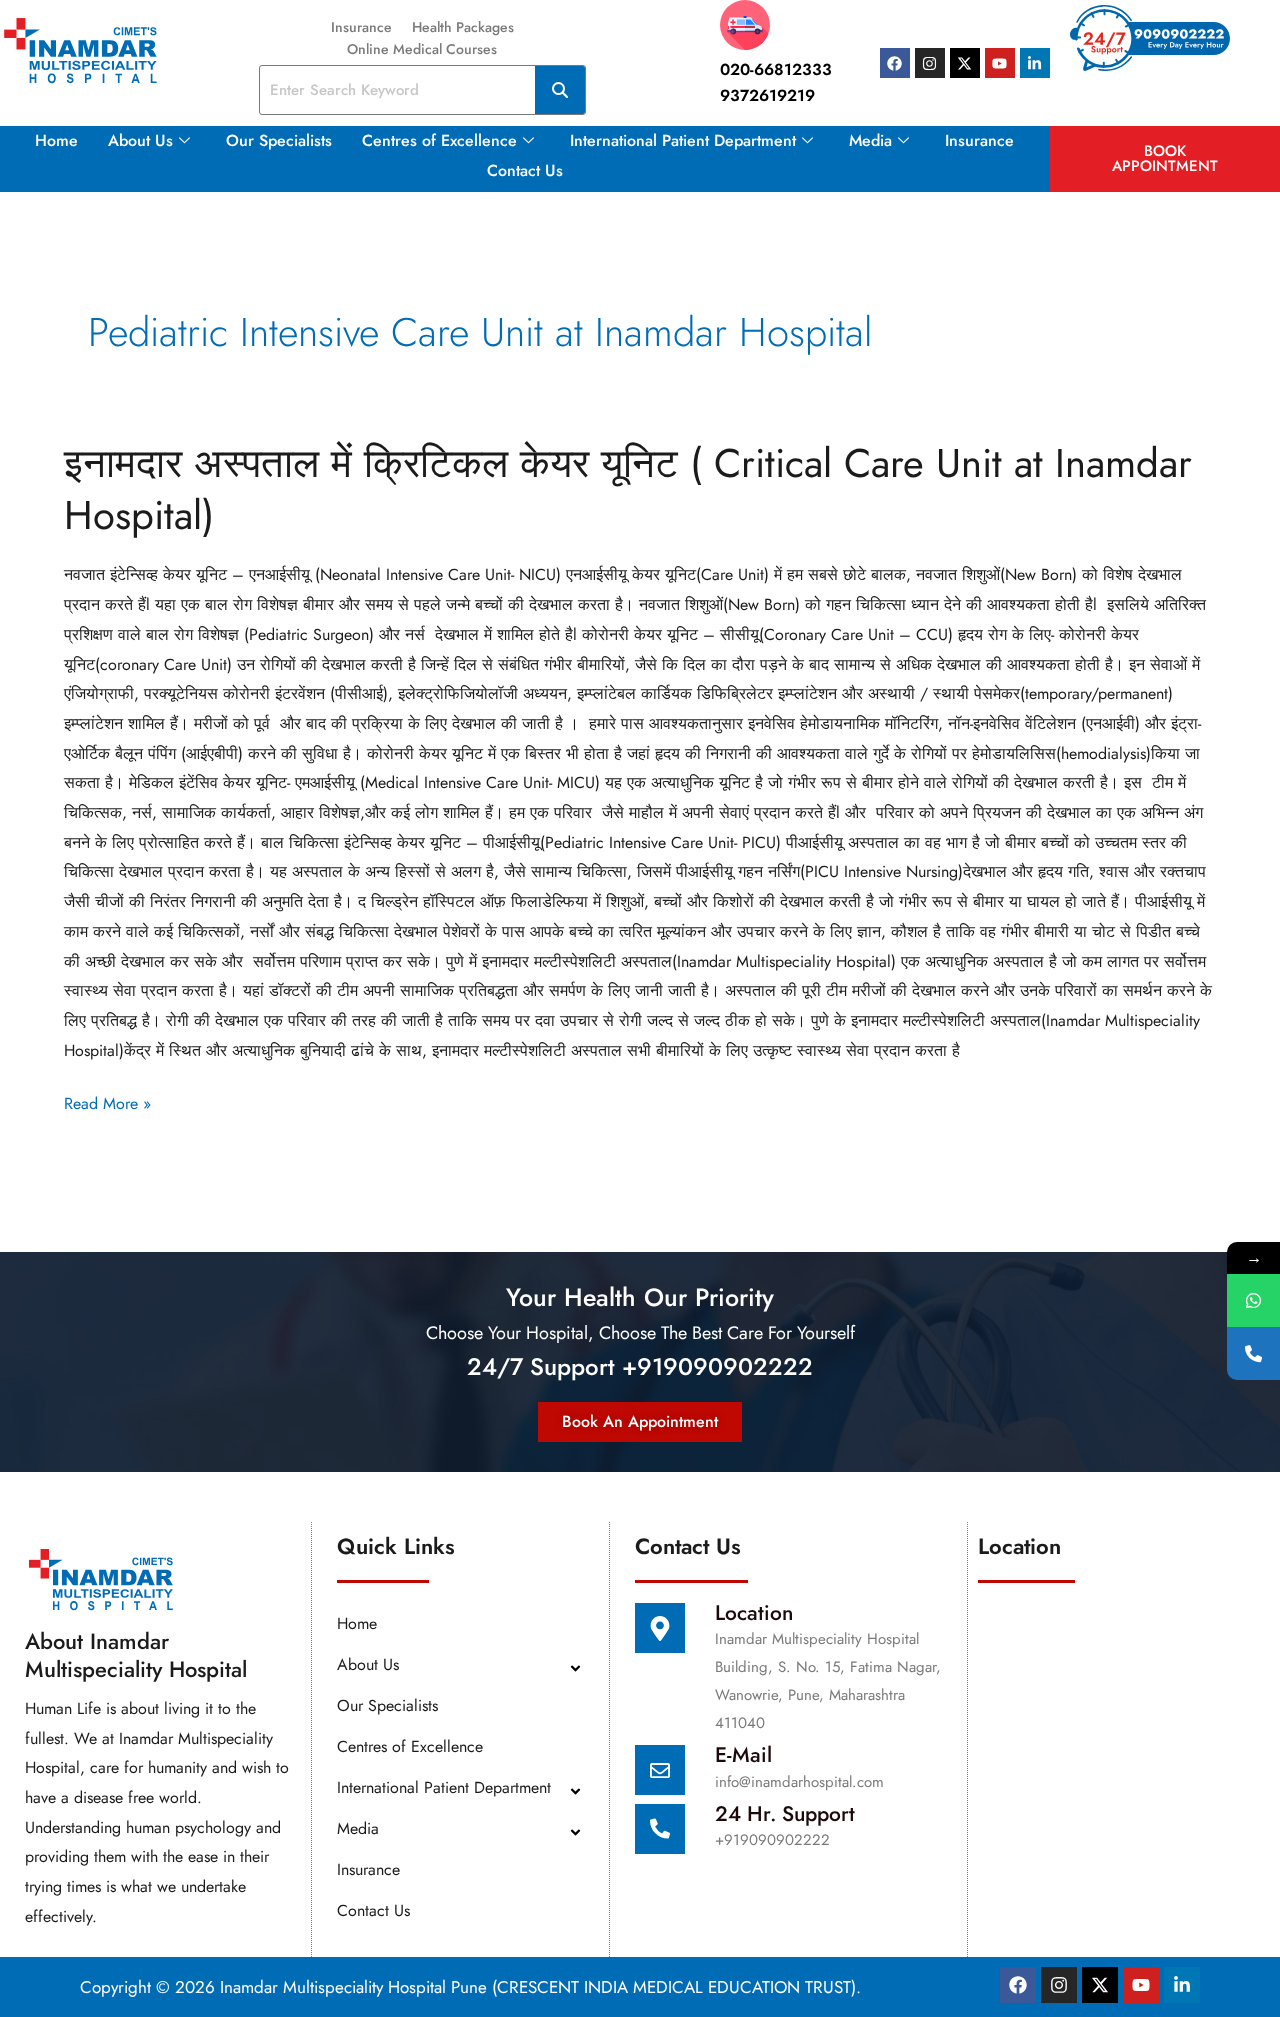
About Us (140, 140)
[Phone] (1253, 1353)
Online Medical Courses (422, 49)
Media (870, 140)
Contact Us (525, 170)
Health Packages (463, 27)
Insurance (361, 27)
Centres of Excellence (439, 140)
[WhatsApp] (1253, 1300)
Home (56, 140)
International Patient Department (683, 140)
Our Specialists (279, 140)
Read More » (107, 1102)
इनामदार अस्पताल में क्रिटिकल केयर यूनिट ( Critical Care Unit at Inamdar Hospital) (628, 489)
